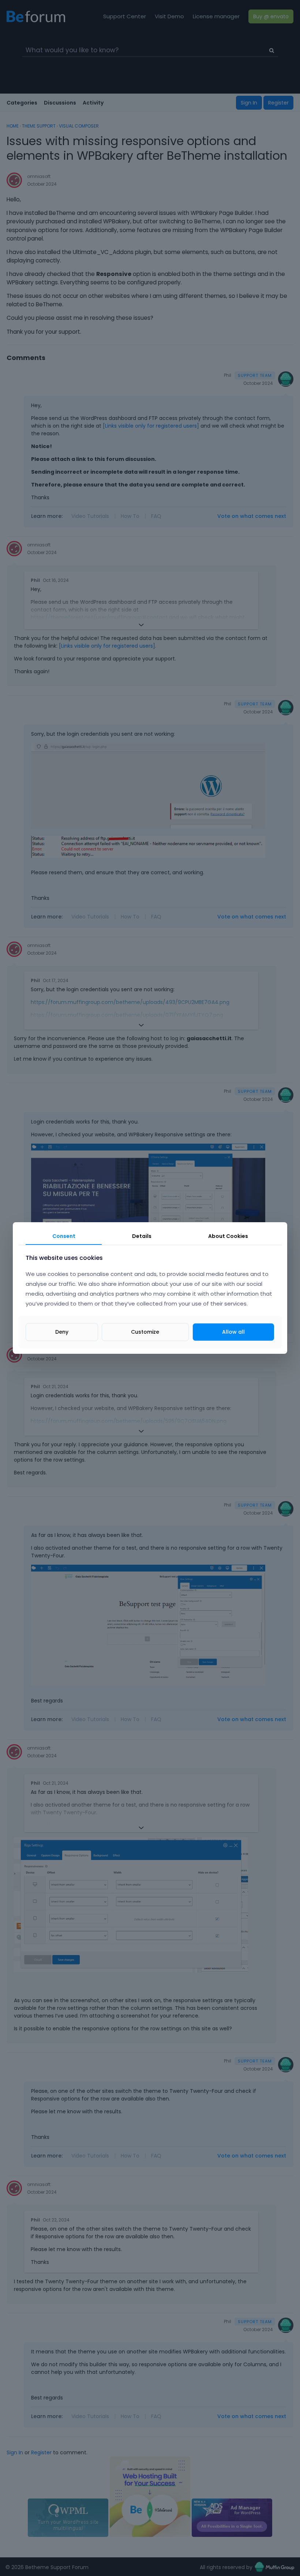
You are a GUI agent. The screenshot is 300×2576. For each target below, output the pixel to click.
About (228, 1236)
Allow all (233, 1332)
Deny (62, 1332)
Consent (64, 1236)
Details (142, 1236)
